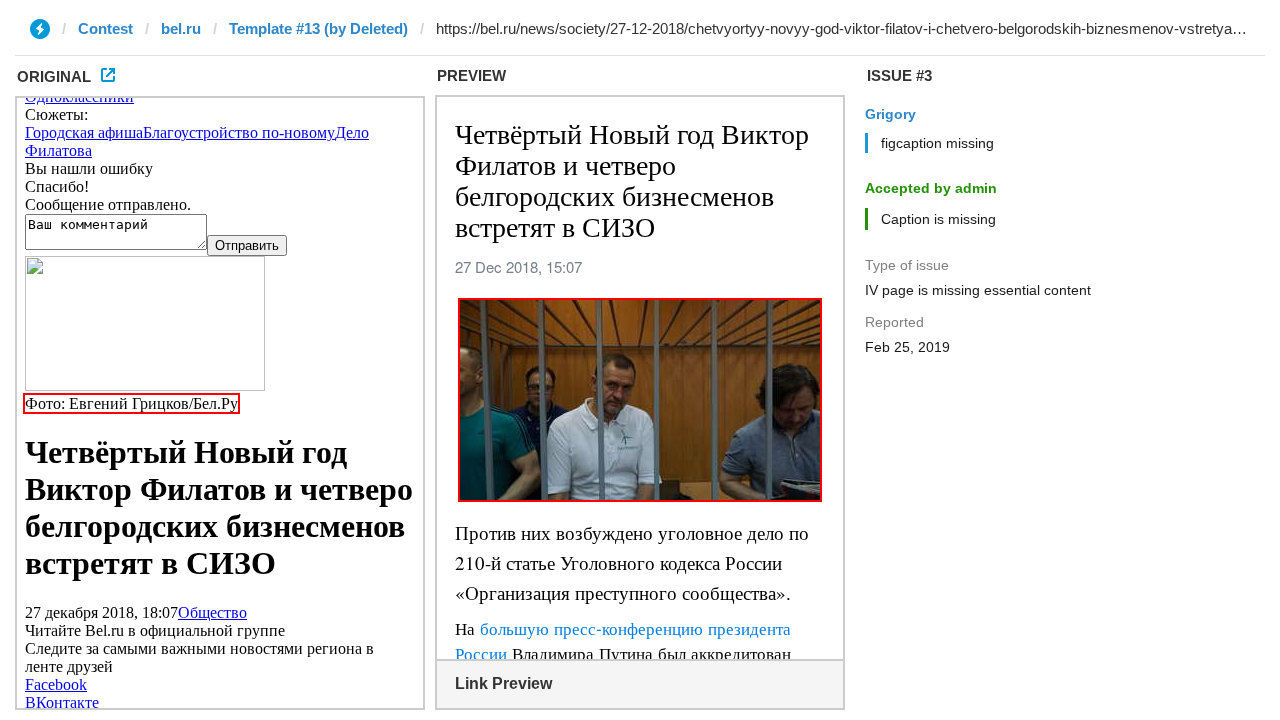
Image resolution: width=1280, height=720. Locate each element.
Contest (105, 28)
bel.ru (181, 28)
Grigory (890, 114)
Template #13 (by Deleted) (318, 28)
